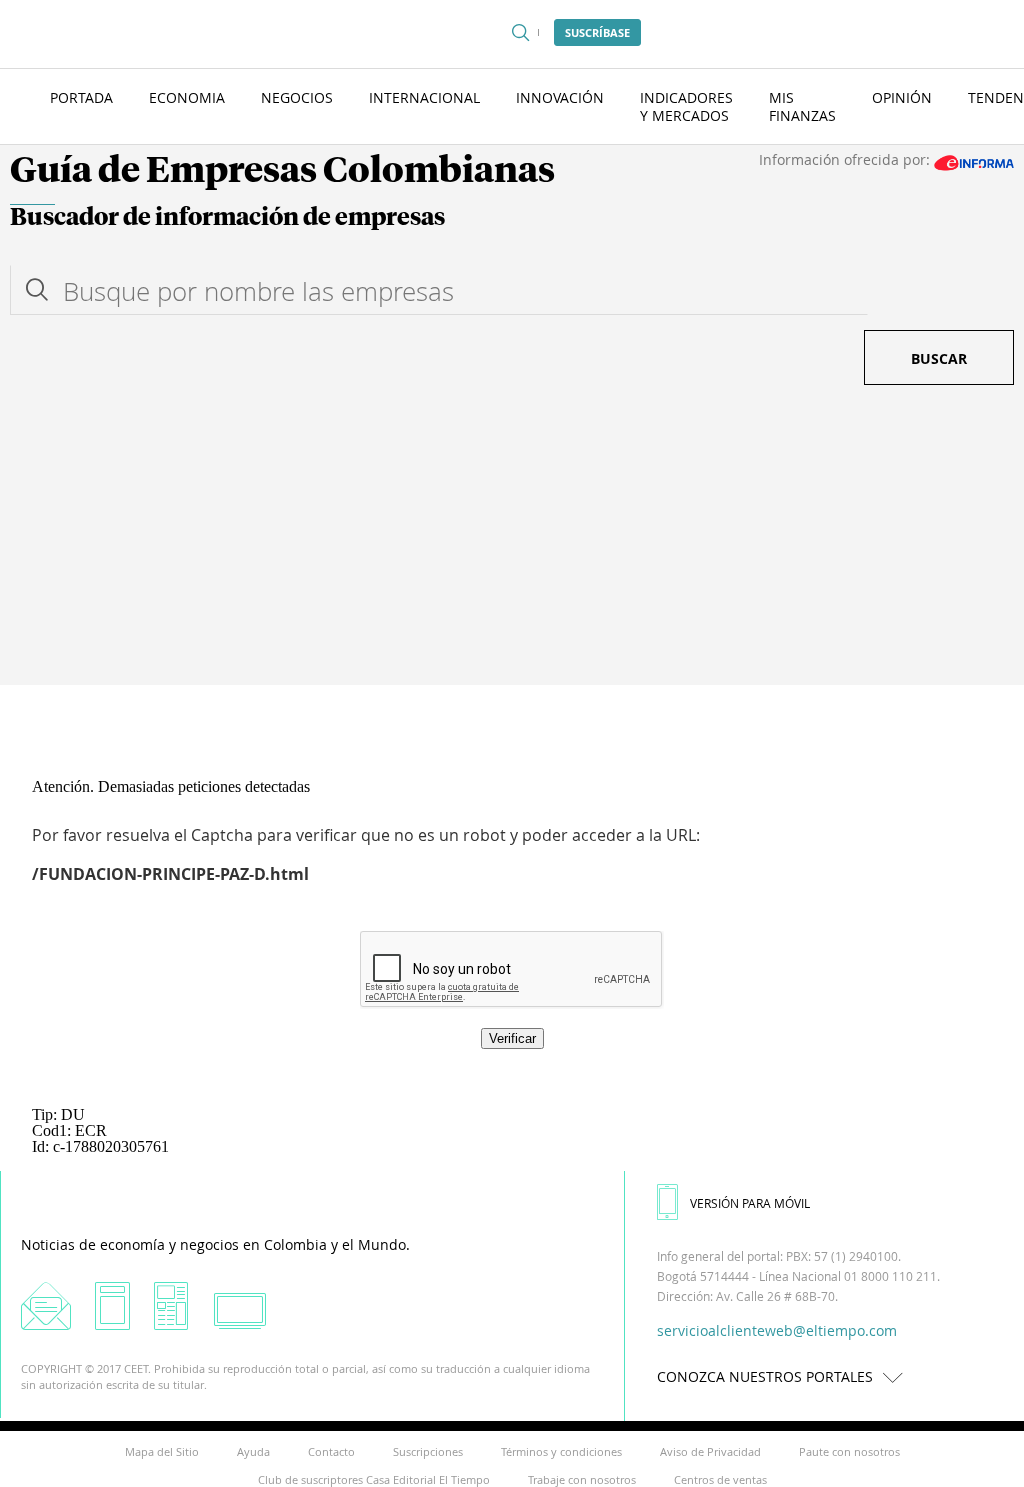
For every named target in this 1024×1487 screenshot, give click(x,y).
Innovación (560, 97)
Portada (81, 97)
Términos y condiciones (561, 1451)
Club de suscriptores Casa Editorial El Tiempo (374, 1479)
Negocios (297, 97)
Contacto (331, 1451)
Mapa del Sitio (162, 1451)
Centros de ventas (720, 1479)
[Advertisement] (512, 535)
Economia (187, 97)
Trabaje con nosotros (582, 1479)
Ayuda (253, 1451)
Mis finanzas (802, 106)
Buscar (939, 358)
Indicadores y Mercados (686, 106)
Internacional (424, 97)
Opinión (902, 97)
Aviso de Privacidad (710, 1451)
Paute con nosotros (849, 1451)
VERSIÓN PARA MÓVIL (750, 1203)
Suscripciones (428, 1451)
